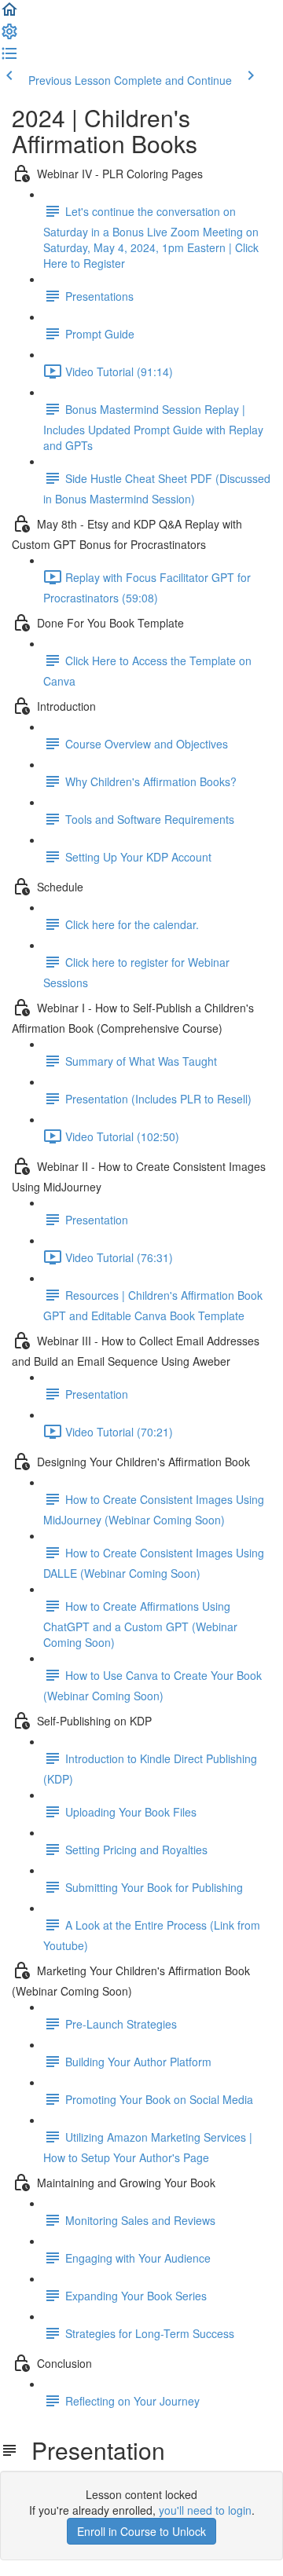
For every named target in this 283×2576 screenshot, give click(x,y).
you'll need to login (205, 2510)
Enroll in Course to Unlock (141, 2531)
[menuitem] (9, 36)
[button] (9, 14)
